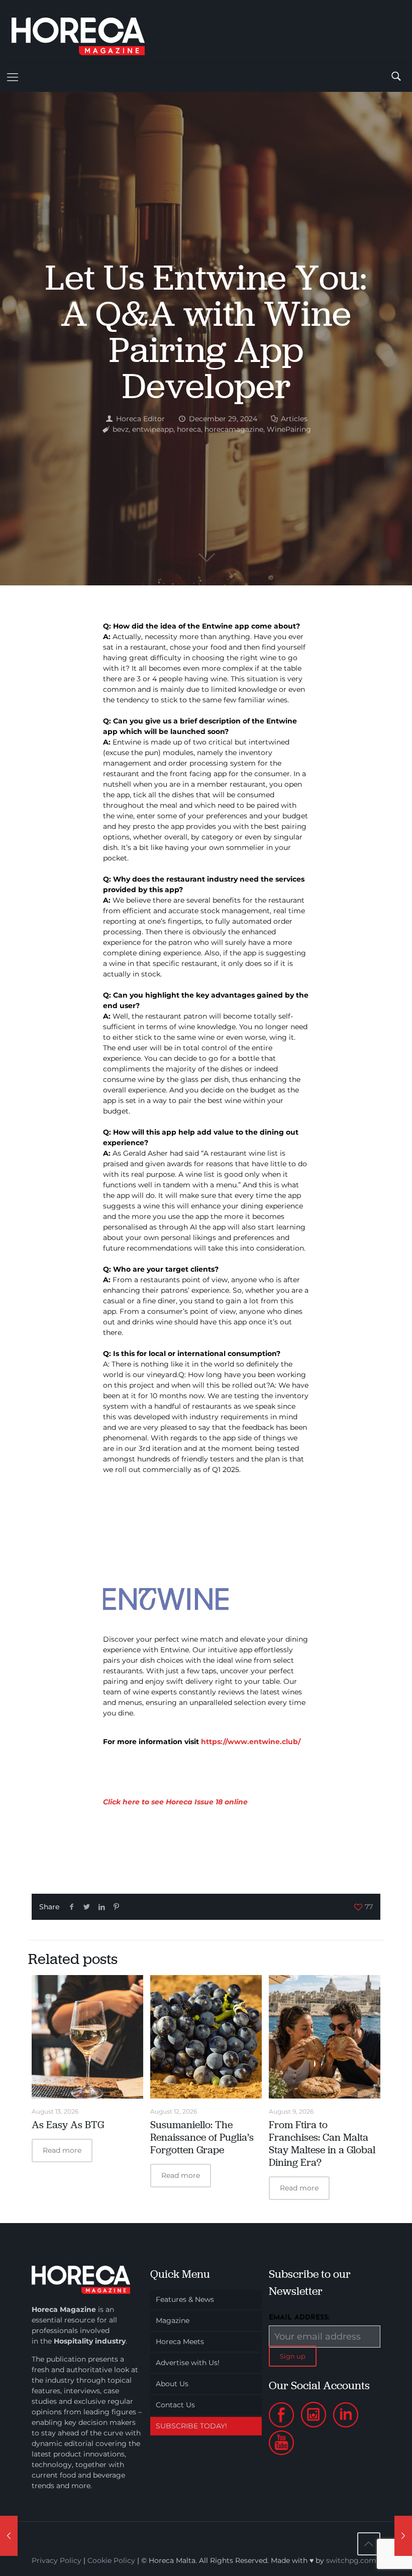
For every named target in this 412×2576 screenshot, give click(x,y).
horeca (189, 429)
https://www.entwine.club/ (251, 1742)
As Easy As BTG (68, 2125)
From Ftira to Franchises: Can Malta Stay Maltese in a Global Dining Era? (322, 2143)
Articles (294, 419)
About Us (172, 2384)
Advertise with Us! (188, 2363)
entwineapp (153, 429)
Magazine (173, 2320)
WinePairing (289, 429)
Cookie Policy (111, 2560)
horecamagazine (234, 429)
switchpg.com (351, 2560)
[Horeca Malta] (87, 31)
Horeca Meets (180, 2342)
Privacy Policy (57, 2560)
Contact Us (175, 2405)
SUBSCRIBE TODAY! (191, 2426)
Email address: (299, 2318)
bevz (121, 429)
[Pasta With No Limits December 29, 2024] (403, 2536)
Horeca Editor (140, 419)
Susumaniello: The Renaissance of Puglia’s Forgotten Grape (202, 2137)
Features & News (185, 2299)
